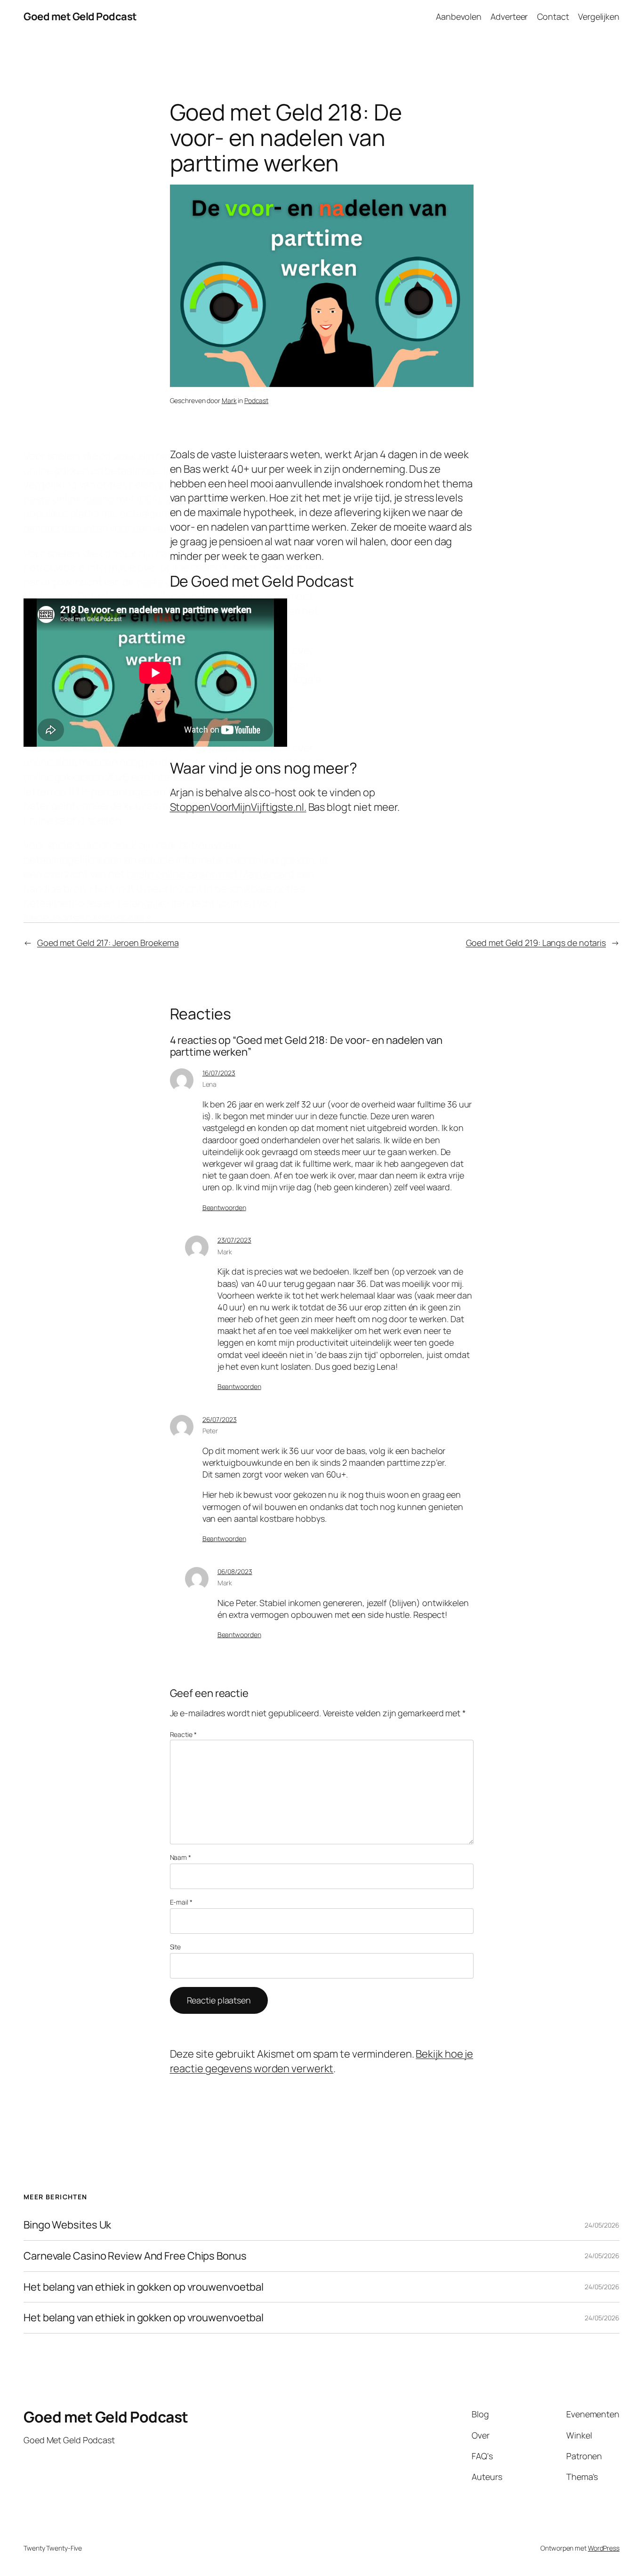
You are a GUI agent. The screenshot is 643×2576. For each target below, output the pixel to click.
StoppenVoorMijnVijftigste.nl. (238, 807)
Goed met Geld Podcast (80, 16)
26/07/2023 (220, 1419)
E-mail (181, 1902)
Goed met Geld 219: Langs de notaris (536, 943)
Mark (229, 400)
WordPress (604, 2548)
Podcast (256, 400)
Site (176, 1947)
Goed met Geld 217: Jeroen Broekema (108, 943)
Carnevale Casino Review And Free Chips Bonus (135, 2256)
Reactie (183, 1734)
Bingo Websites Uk (67, 2225)
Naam (181, 1857)
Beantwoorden (224, 1207)
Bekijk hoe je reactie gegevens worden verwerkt (322, 2061)
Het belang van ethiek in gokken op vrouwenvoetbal (144, 2287)
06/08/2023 (235, 1571)
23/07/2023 (234, 1240)
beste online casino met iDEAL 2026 (106, 499)
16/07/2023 (219, 1073)
